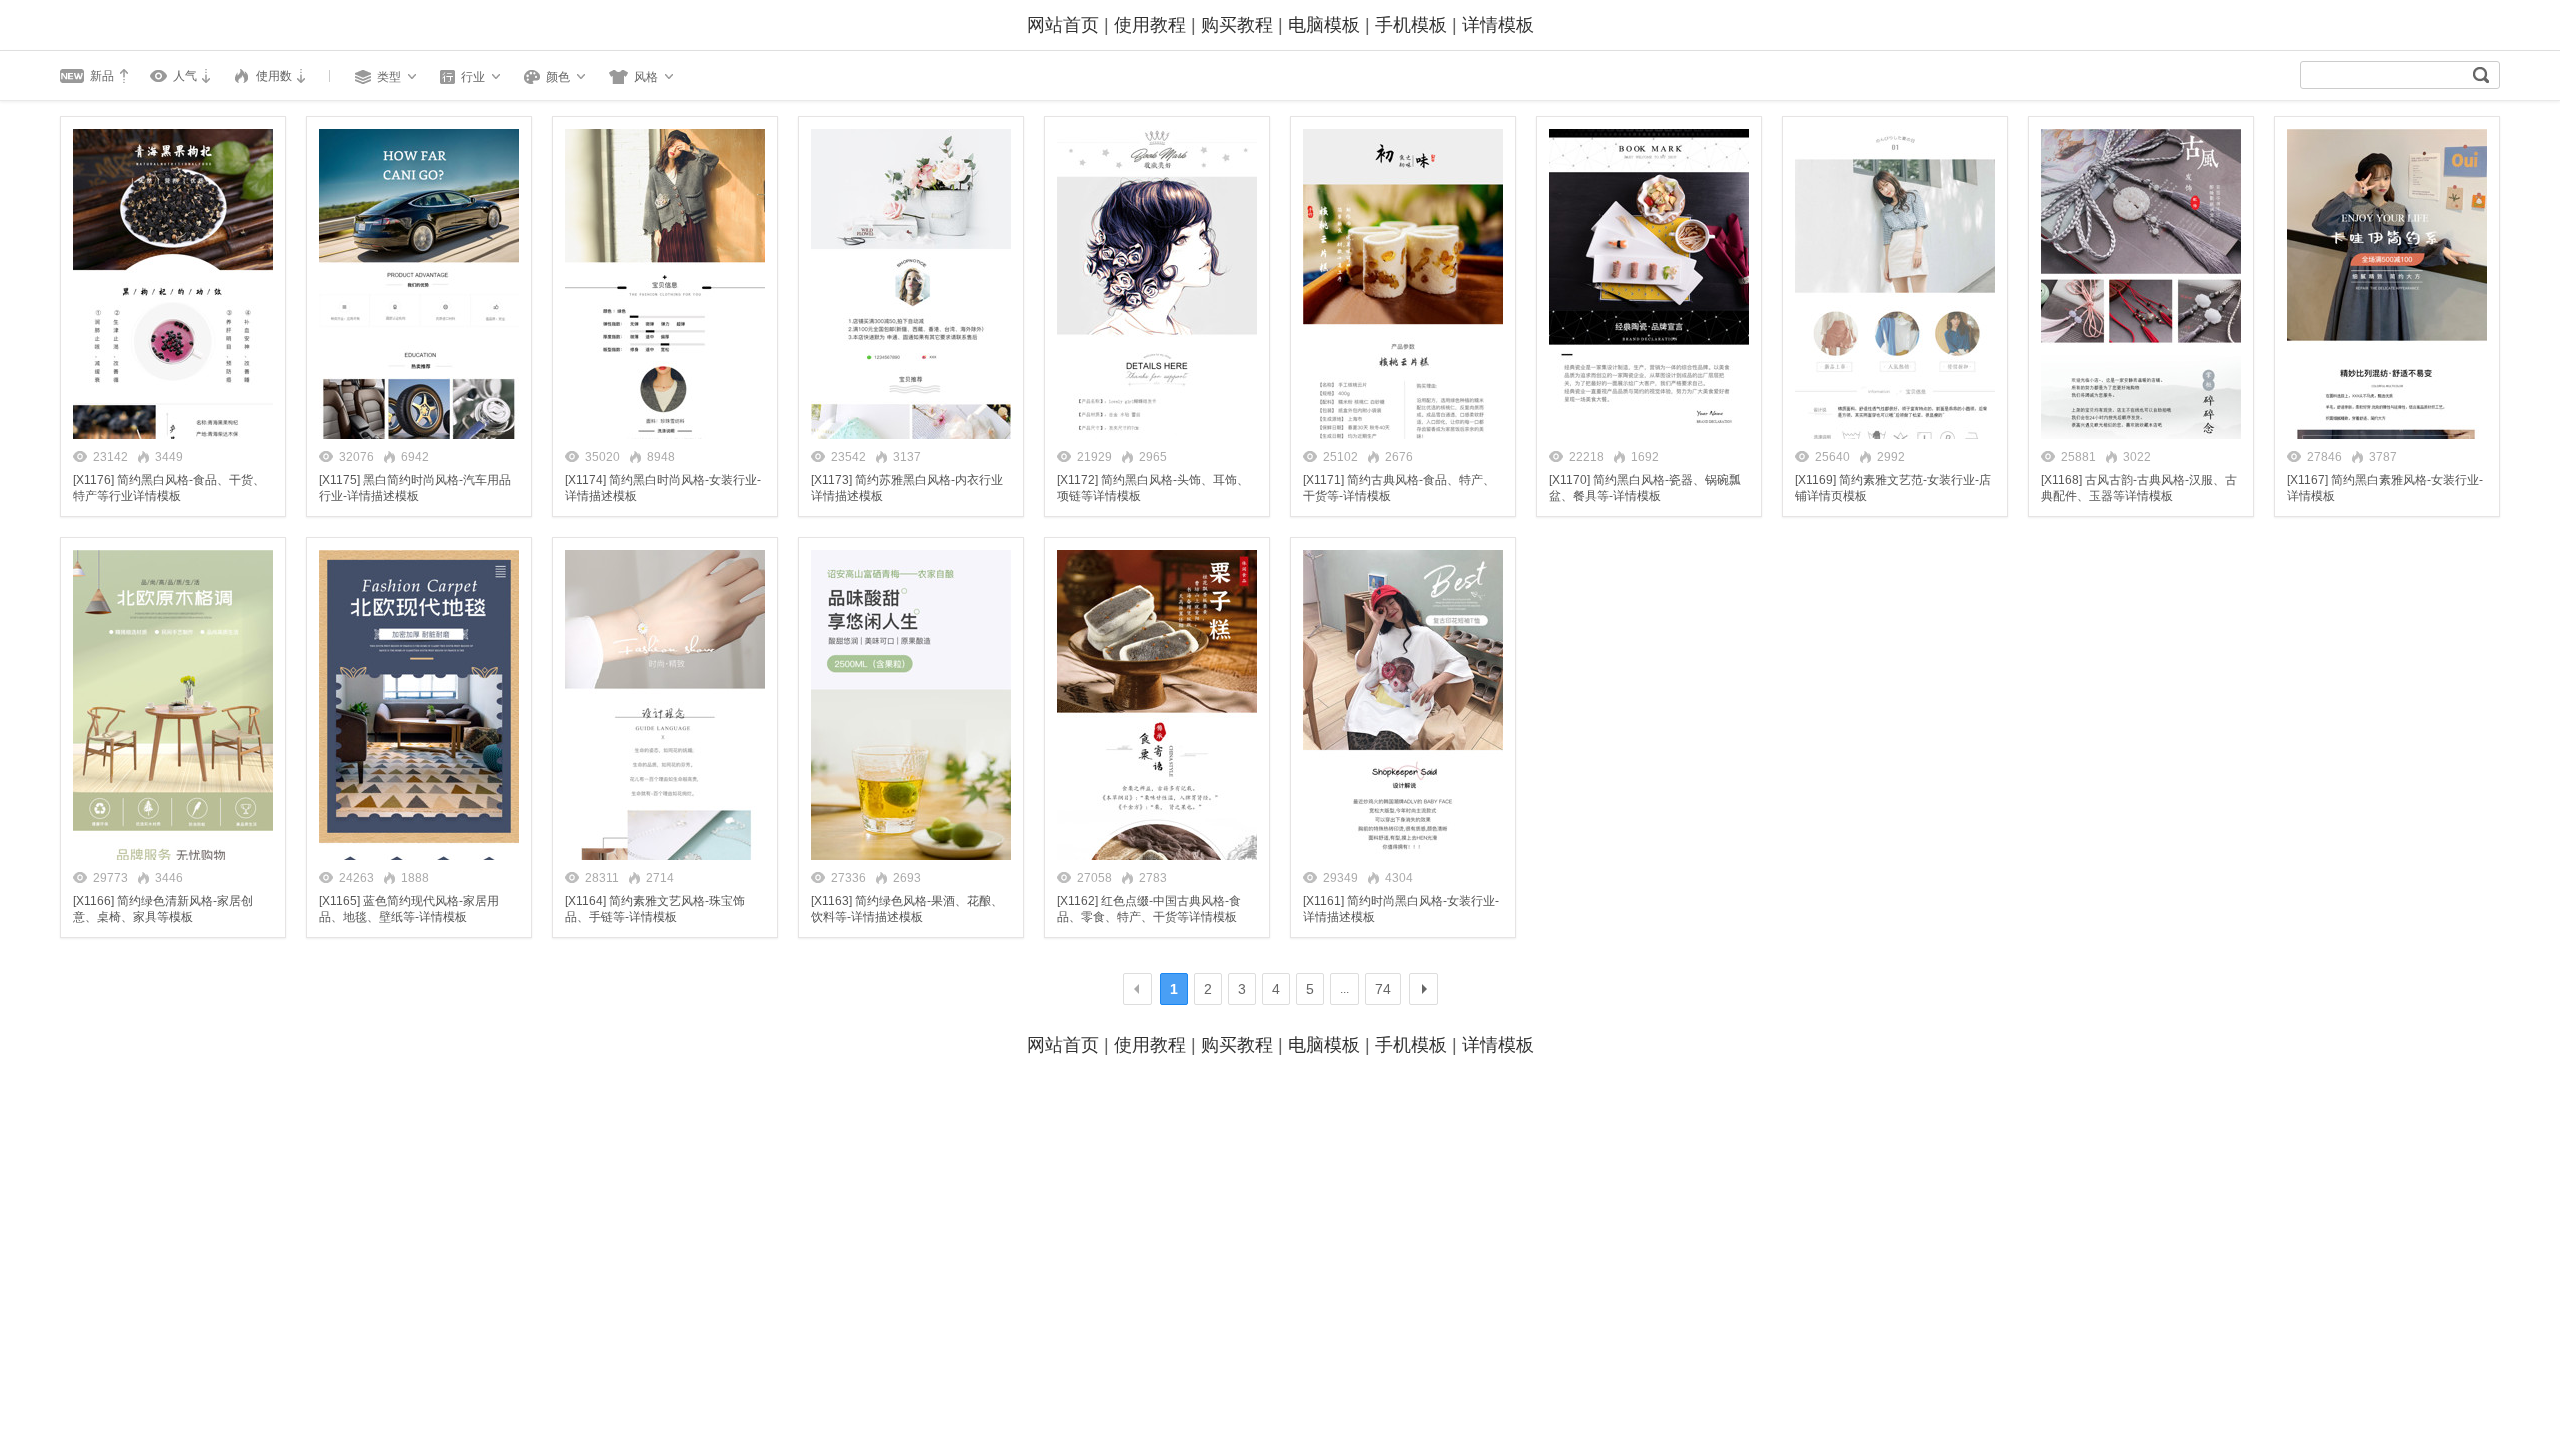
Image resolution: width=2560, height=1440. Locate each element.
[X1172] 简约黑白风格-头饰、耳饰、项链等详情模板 (1153, 488)
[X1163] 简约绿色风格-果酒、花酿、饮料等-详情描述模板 (907, 909)
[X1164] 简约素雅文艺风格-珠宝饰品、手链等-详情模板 (655, 909)
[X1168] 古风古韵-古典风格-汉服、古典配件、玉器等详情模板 (2139, 488)
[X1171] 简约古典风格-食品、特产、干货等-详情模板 (1399, 488)
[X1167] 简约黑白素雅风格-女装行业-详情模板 (2385, 488)
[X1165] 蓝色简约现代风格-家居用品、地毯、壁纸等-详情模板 (409, 909)
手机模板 (1411, 25)
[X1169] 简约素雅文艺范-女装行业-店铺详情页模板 (1893, 488)
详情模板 (1498, 25)
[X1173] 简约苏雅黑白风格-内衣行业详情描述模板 (907, 488)
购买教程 (1237, 25)
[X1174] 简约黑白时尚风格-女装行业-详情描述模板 (663, 488)
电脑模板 (1324, 25)
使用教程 (1150, 25)
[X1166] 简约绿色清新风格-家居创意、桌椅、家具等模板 (163, 909)
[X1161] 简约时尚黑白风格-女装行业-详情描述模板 (1401, 909)
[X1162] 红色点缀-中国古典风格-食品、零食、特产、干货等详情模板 (1149, 909)
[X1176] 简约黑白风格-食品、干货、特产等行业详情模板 (169, 488)
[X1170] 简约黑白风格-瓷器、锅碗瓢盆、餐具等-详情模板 (1645, 488)
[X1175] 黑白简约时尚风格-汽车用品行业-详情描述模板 (415, 488)
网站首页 (1063, 25)
